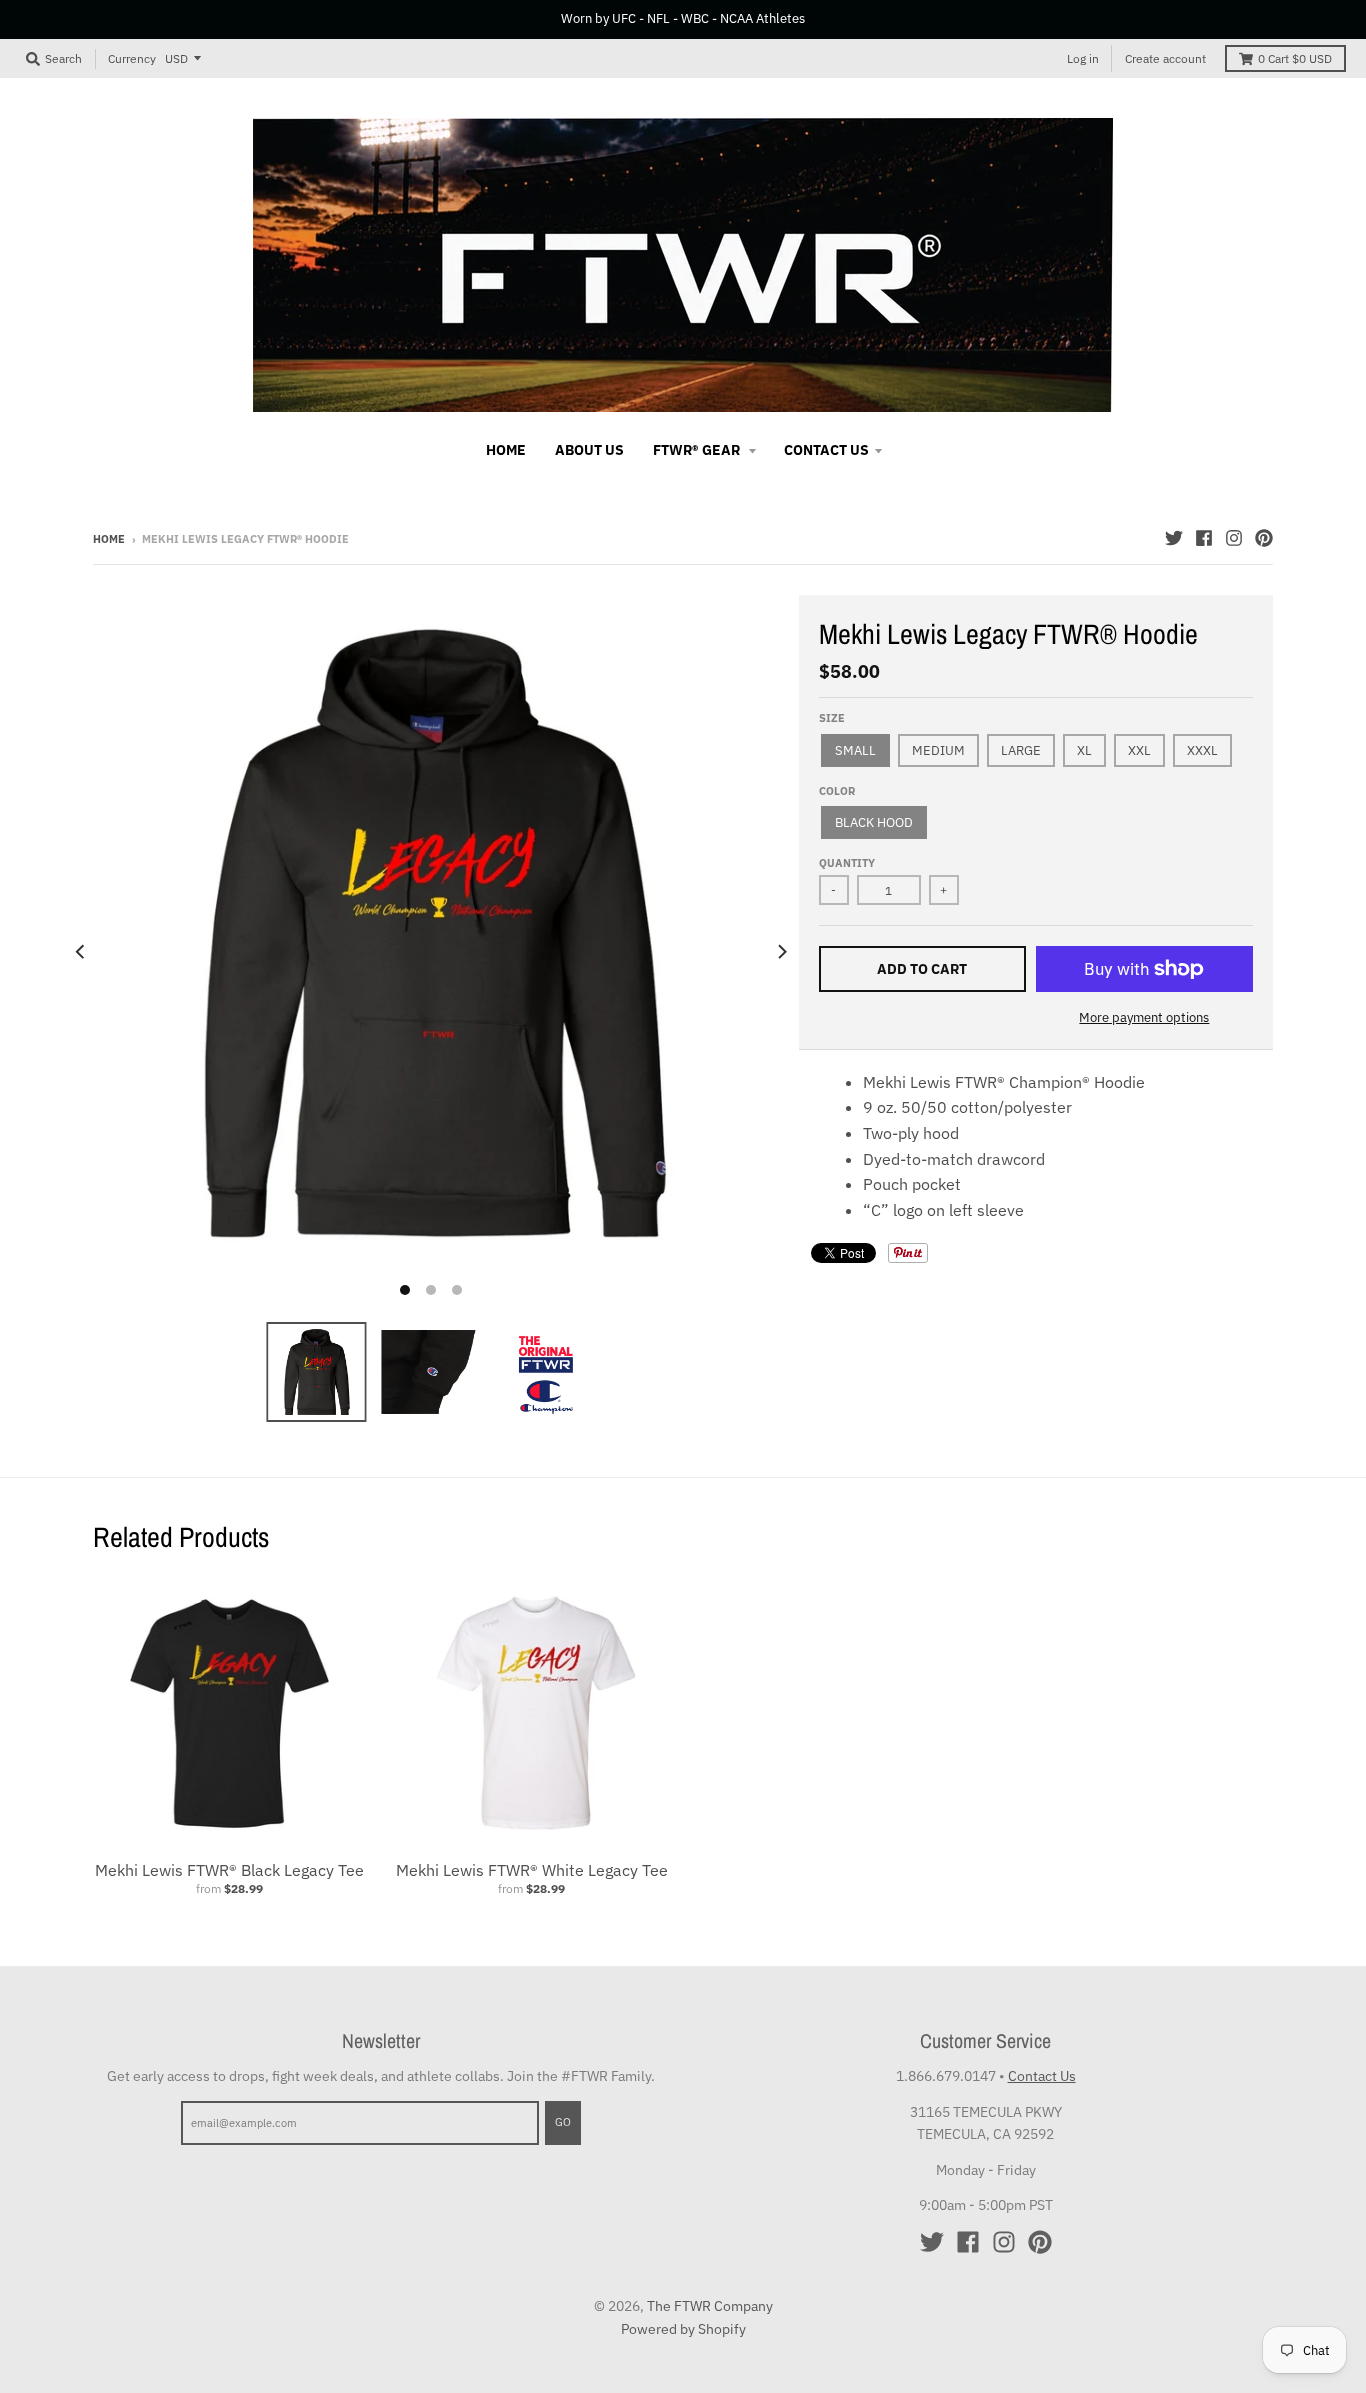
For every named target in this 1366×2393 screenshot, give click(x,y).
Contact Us (1042, 2076)
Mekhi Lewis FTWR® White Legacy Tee (532, 1870)
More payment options (1144, 1017)
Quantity (847, 863)
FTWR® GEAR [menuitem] (698, 450)
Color (837, 791)
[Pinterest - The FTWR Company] (1264, 538)
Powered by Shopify (683, 2329)
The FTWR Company (710, 2306)
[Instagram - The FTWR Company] (1234, 538)
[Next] (781, 951)
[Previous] (81, 951)
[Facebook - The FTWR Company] (1204, 538)
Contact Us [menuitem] (826, 450)
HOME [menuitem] (506, 450)
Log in (1083, 58)
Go (563, 2122)
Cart (1295, 58)
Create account (1165, 58)
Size (832, 718)
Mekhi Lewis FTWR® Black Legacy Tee (229, 1870)
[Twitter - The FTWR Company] (1174, 538)
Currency (132, 57)
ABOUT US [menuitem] (589, 450)
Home (109, 539)
